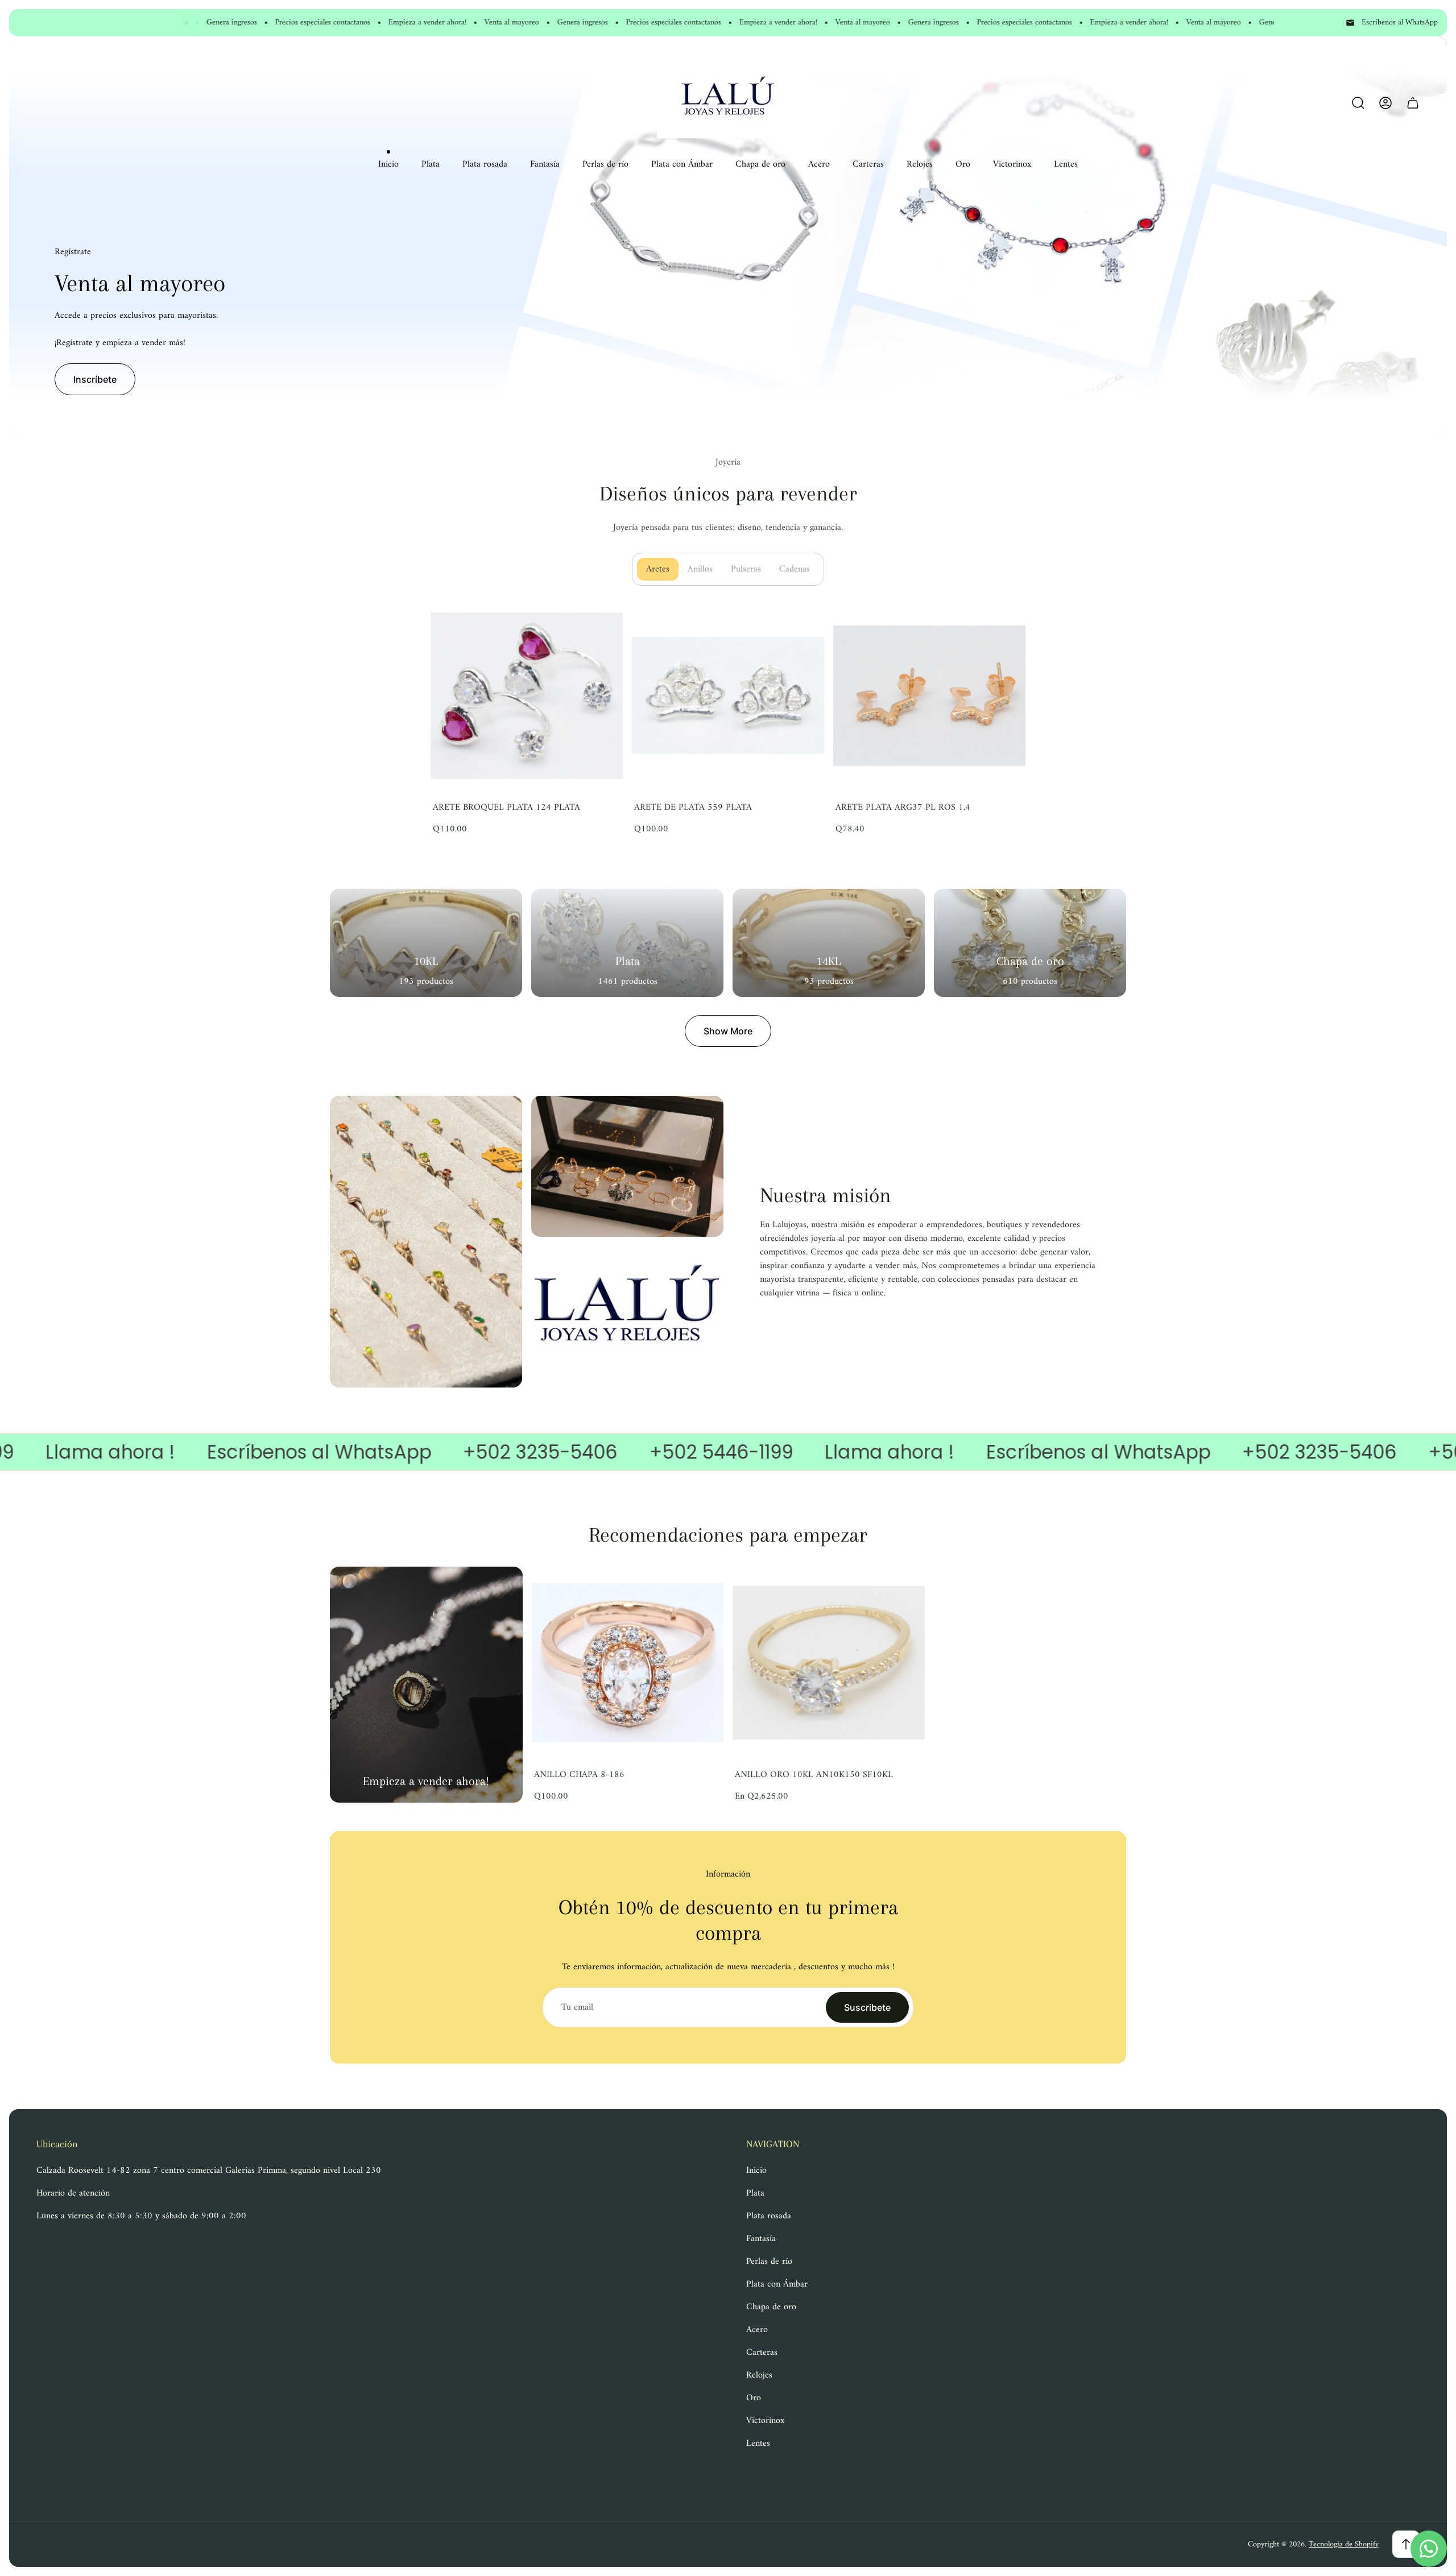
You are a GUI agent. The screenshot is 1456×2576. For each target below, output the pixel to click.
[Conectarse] (1385, 103)
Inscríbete (95, 379)
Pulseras (750, 569)
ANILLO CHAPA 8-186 (579, 1775)
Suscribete (867, 2007)
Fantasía (761, 2239)
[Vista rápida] (902, 1589)
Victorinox (765, 2421)
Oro (754, 2398)
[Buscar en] (1358, 103)
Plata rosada (769, 2216)
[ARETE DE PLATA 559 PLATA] (728, 695)
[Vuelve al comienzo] (1406, 2544)
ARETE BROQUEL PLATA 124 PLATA (506, 807)
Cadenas (799, 569)
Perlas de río (769, 2262)
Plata (755, 2193)
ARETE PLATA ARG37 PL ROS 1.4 (903, 807)
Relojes (759, 2375)
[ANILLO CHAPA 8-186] (628, 1663)
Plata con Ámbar (777, 2284)
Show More (728, 1031)
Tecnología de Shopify (1344, 2544)
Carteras (762, 2353)
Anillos (705, 569)
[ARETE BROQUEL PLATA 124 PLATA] (527, 695)
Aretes (662, 569)
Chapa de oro (771, 2307)
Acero (757, 2330)
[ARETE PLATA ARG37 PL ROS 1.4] (929, 695)
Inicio (756, 2171)
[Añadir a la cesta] (600, 622)
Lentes (758, 2444)
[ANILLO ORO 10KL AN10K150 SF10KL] (829, 1663)
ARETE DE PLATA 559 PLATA (693, 807)
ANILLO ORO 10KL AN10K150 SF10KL (814, 1775)
